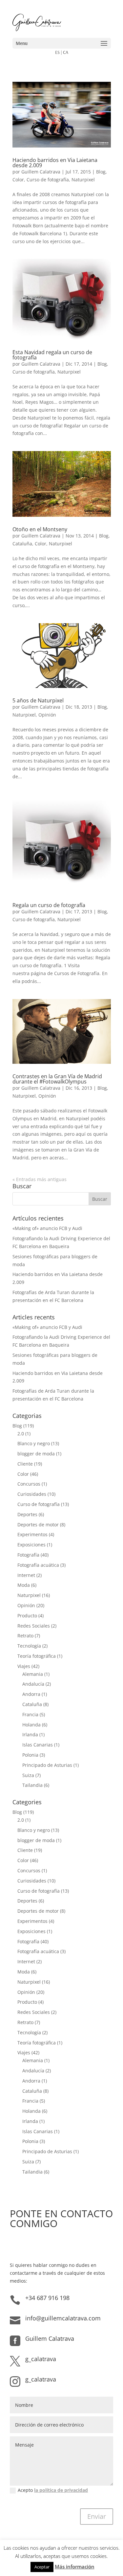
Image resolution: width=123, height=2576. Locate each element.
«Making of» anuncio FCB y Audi (47, 1228)
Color (18, 180)
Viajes (24, 1666)
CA (66, 52)
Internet (26, 1575)
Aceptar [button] (42, 2567)
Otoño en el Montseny (40, 529)
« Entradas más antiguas (40, 1179)
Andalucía (33, 1684)
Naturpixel (83, 180)
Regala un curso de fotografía (49, 905)
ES (57, 52)
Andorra (31, 1694)
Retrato (25, 1636)
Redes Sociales (34, 1626)
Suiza (28, 1775)
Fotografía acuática (38, 1565)
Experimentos (32, 1534)
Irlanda (30, 1734)
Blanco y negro (34, 1443)
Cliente (25, 1464)
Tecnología (29, 1646)
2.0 (21, 1434)
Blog (101, 172)
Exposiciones (31, 1545)
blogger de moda (36, 1454)
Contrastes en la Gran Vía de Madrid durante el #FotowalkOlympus (57, 1079)
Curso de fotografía (48, 180)
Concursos (29, 1484)
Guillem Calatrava (41, 172)
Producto (27, 1616)
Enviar (97, 2516)
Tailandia (32, 1785)
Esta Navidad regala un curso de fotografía (52, 355)
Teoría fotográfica (37, 1656)
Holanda (31, 1725)
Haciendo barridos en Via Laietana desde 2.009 (55, 163)
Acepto (53, 2490)
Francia (30, 1714)
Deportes (27, 1514)
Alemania (33, 1674)
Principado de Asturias (47, 1765)
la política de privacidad (61, 2490)
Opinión (47, 715)
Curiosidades (32, 1494)
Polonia (30, 1755)
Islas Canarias (38, 1745)
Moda (24, 1585)
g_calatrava (41, 2359)
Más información (75, 2566)
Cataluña (22, 544)
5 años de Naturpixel (38, 700)
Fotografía (28, 1555)
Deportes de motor (38, 1525)
